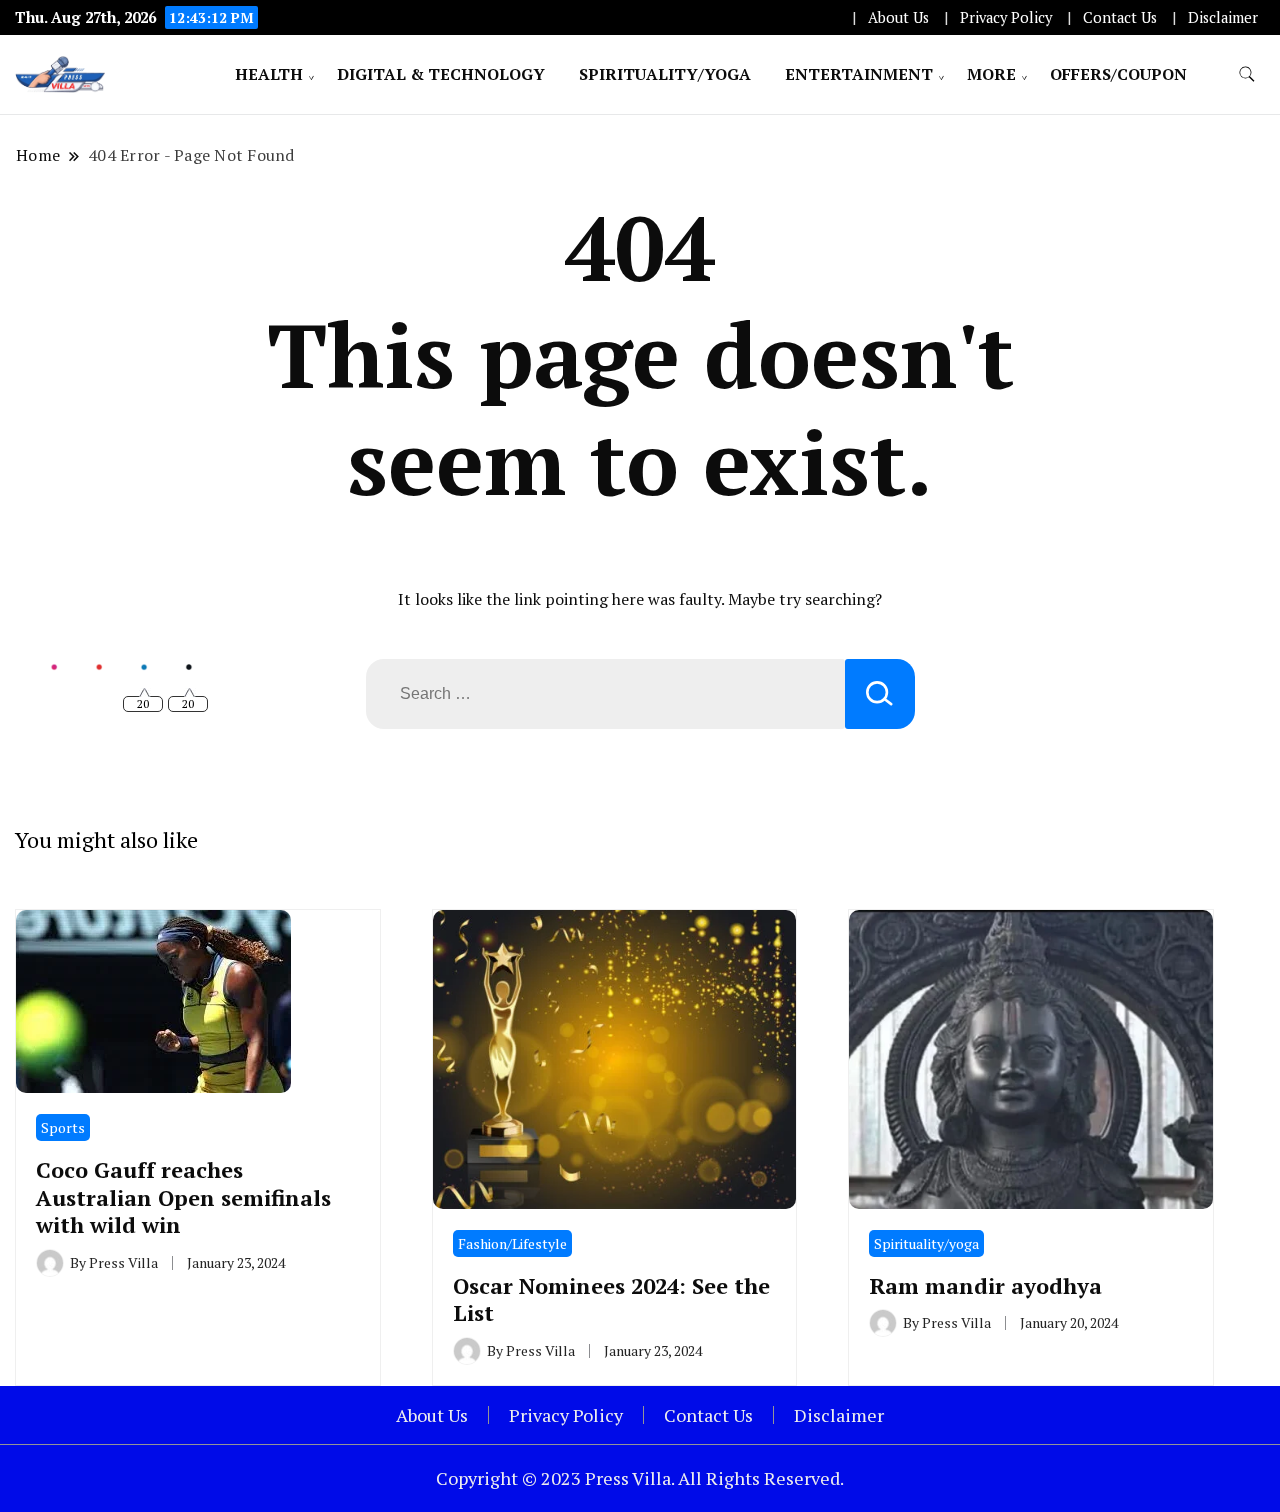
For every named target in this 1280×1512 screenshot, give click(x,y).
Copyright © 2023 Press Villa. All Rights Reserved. (640, 1478)
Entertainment (859, 74)
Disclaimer (1223, 17)
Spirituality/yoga (665, 74)
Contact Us (1120, 17)
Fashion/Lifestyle (512, 1243)
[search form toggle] (1247, 74)
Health (269, 74)
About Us (898, 17)
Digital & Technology (441, 74)
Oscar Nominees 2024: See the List (611, 1299)
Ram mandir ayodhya (985, 1285)
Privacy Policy (1006, 17)
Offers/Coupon (1118, 74)
